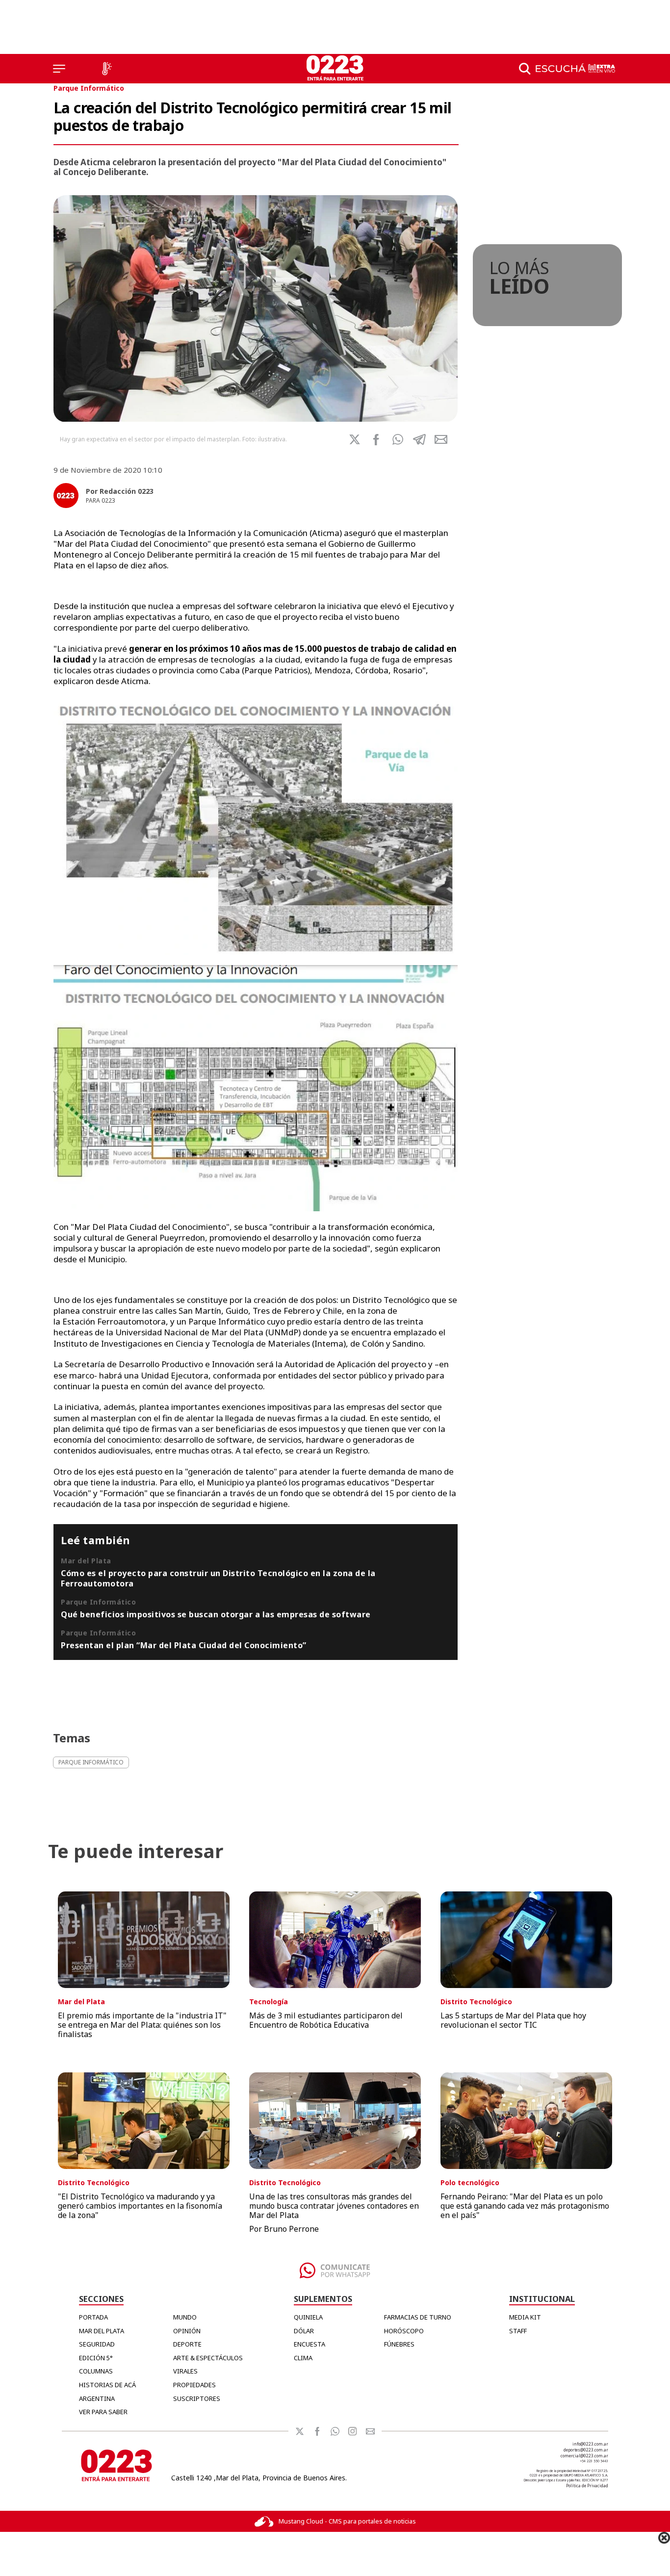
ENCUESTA (309, 2344)
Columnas (96, 2371)
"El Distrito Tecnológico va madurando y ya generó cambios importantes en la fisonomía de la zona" (140, 2206)
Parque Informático (89, 88)
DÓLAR (304, 2331)
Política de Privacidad (587, 2486)
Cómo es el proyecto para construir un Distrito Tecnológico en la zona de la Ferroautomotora (218, 1578)
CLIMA (303, 2358)
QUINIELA (308, 2317)
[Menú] (59, 69)
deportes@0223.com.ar (586, 2450)
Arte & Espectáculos (208, 2358)
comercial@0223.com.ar (584, 2456)
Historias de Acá (107, 2385)
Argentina (97, 2398)
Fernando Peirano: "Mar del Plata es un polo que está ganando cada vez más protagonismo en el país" (525, 2206)
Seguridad (97, 2344)
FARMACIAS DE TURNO (418, 2317)
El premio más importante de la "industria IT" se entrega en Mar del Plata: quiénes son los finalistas (142, 2025)
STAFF (518, 2331)
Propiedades (194, 2385)
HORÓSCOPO (404, 2331)
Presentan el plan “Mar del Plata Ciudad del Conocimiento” (184, 1645)
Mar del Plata (102, 2331)
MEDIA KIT (525, 2317)
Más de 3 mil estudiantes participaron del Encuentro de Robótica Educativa (326, 2020)
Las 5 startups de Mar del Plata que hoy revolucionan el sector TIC (513, 2020)
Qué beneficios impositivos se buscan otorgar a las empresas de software (216, 1614)
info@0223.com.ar (590, 2444)
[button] (398, 439)
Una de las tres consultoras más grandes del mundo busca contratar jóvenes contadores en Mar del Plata (334, 2206)
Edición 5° (96, 2358)
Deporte (187, 2344)
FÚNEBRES (399, 2344)
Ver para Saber (103, 2412)
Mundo (185, 2317)
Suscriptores (197, 2398)
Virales (185, 2371)
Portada (93, 2317)
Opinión (187, 2331)
